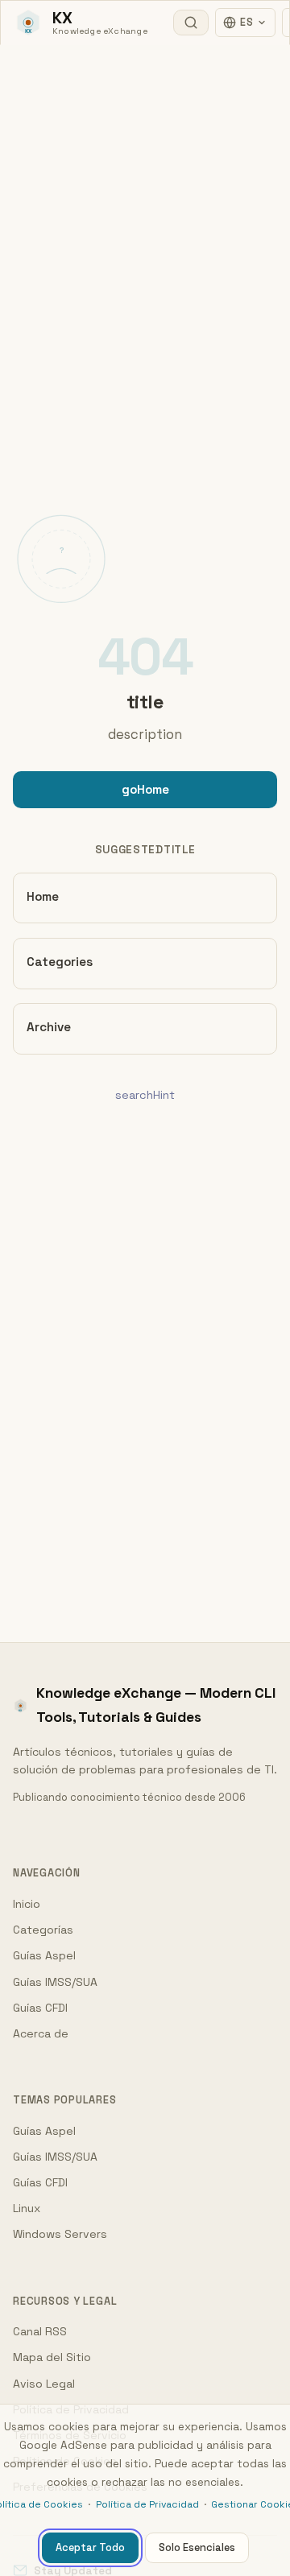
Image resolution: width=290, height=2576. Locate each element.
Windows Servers (60, 2234)
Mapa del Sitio (52, 2357)
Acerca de (41, 2033)
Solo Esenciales (197, 2547)
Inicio (27, 1904)
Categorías (43, 1930)
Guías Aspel (44, 1955)
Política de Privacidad (147, 2504)
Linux (27, 2208)
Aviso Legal (44, 2384)
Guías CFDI (40, 2008)
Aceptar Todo (90, 2547)
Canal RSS (40, 2331)
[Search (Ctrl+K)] (191, 23)
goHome (145, 789)
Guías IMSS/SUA (55, 1982)
